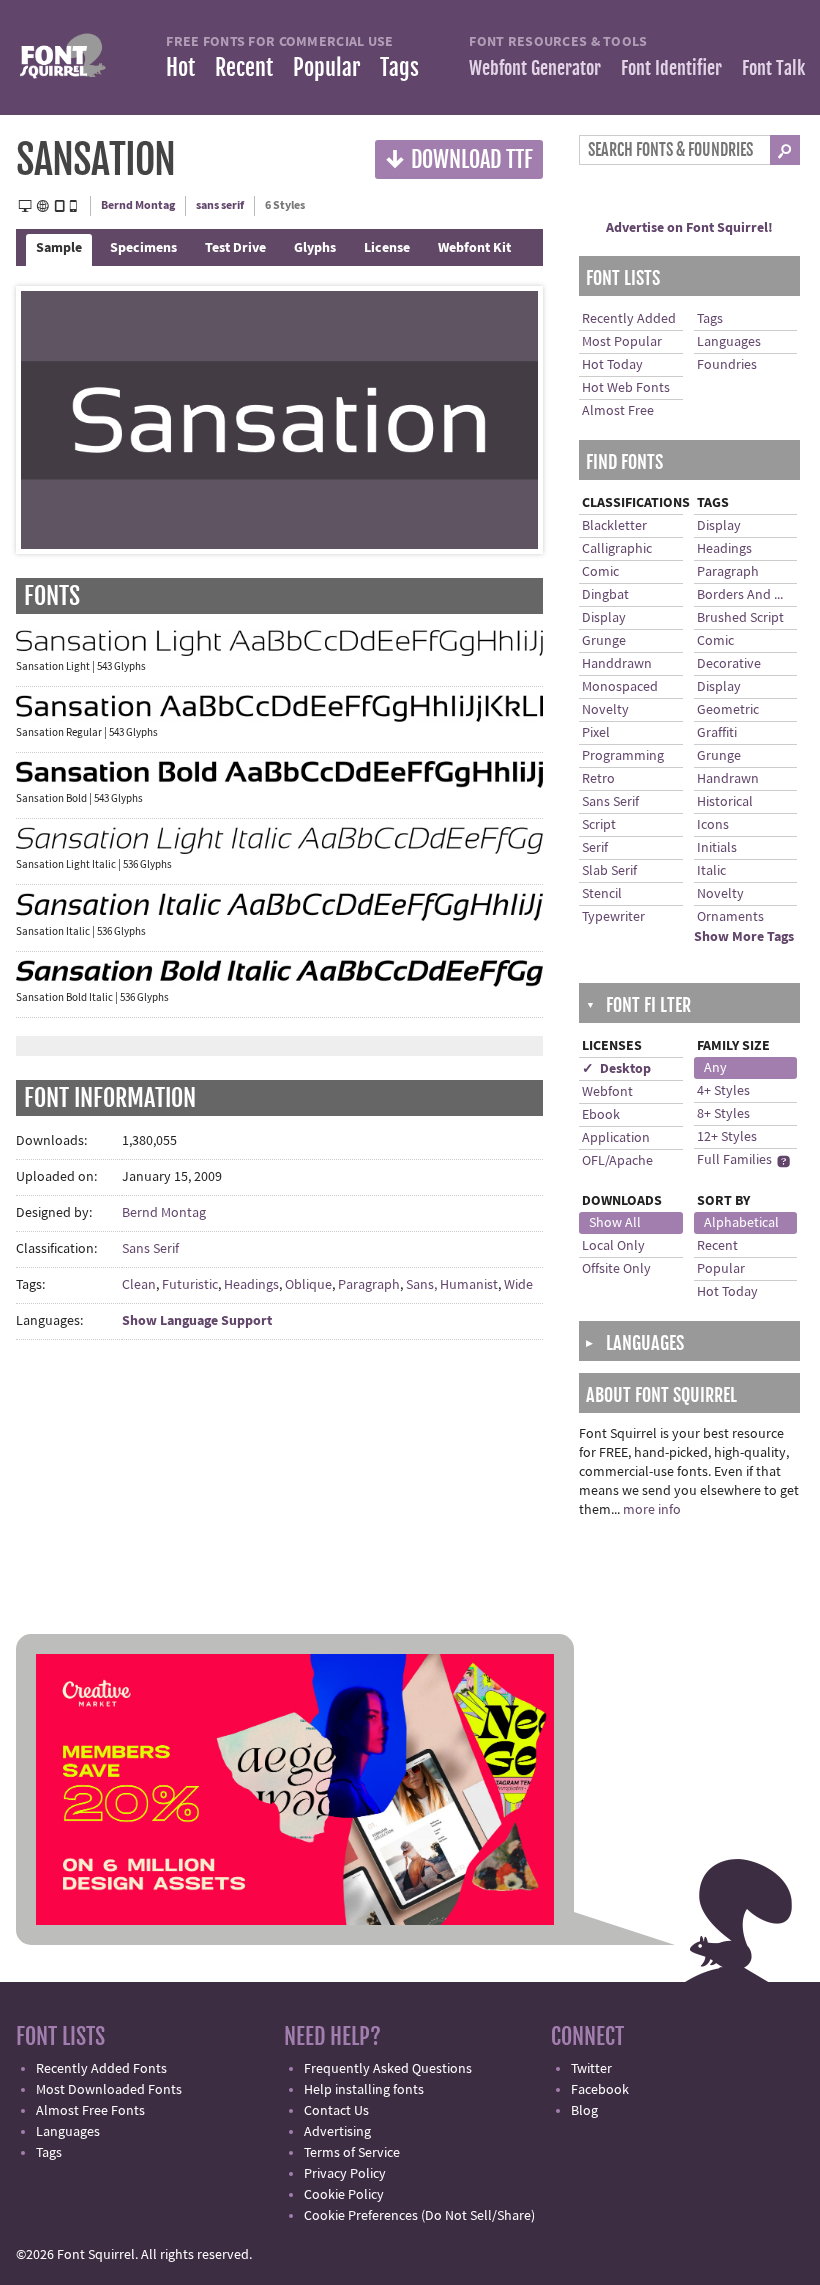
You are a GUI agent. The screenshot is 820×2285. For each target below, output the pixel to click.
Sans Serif (150, 1249)
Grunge (604, 641)
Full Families (734, 1160)
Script (599, 825)
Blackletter (614, 526)
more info (652, 1510)
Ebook (601, 1115)
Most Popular (622, 342)
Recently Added (629, 319)
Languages (729, 342)
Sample (59, 248)
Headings (251, 1285)
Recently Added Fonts (101, 2069)
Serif (595, 848)
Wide (518, 1285)
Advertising (337, 2132)
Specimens (143, 248)
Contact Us (336, 2111)
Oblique (308, 1285)
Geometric (728, 710)
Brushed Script (740, 618)
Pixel (596, 733)
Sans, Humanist (452, 1285)
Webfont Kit (474, 248)
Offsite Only (616, 1269)
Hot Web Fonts (626, 388)
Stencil (602, 894)
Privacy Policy (345, 2174)
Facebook (600, 2090)
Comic (600, 572)
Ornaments (730, 917)
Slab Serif (609, 871)
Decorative (729, 664)
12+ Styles (727, 1137)
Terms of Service (352, 2153)
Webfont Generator (535, 68)
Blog (584, 2111)
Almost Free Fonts (90, 2111)
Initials (717, 848)
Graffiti (717, 733)
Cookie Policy (344, 2195)
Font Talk (773, 68)
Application (616, 1138)
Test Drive (235, 248)
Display (604, 618)
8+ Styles (723, 1114)
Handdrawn (617, 664)
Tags (399, 67)
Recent (244, 67)
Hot (180, 67)
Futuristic (190, 1285)
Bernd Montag (138, 205)
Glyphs (315, 248)
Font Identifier (671, 68)
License (387, 248)
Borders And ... (740, 595)
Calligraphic (617, 549)
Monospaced (620, 687)
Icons (713, 825)
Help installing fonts (364, 2090)
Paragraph (369, 1285)
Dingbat (605, 595)
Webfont (607, 1092)
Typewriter (613, 917)
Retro (598, 779)
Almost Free (618, 411)
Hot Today (612, 365)
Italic (711, 871)
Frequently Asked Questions (388, 2069)
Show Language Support (197, 1321)
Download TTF (459, 158)
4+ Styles (723, 1091)
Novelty (605, 710)
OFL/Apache (617, 1161)
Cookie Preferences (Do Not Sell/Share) (419, 2216)
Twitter (591, 2069)
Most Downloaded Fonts (109, 2090)
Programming (623, 756)
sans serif (220, 205)
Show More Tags (744, 937)
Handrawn (728, 779)
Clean (139, 1285)
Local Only (613, 1246)
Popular (326, 67)
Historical (725, 802)
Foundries (727, 365)
